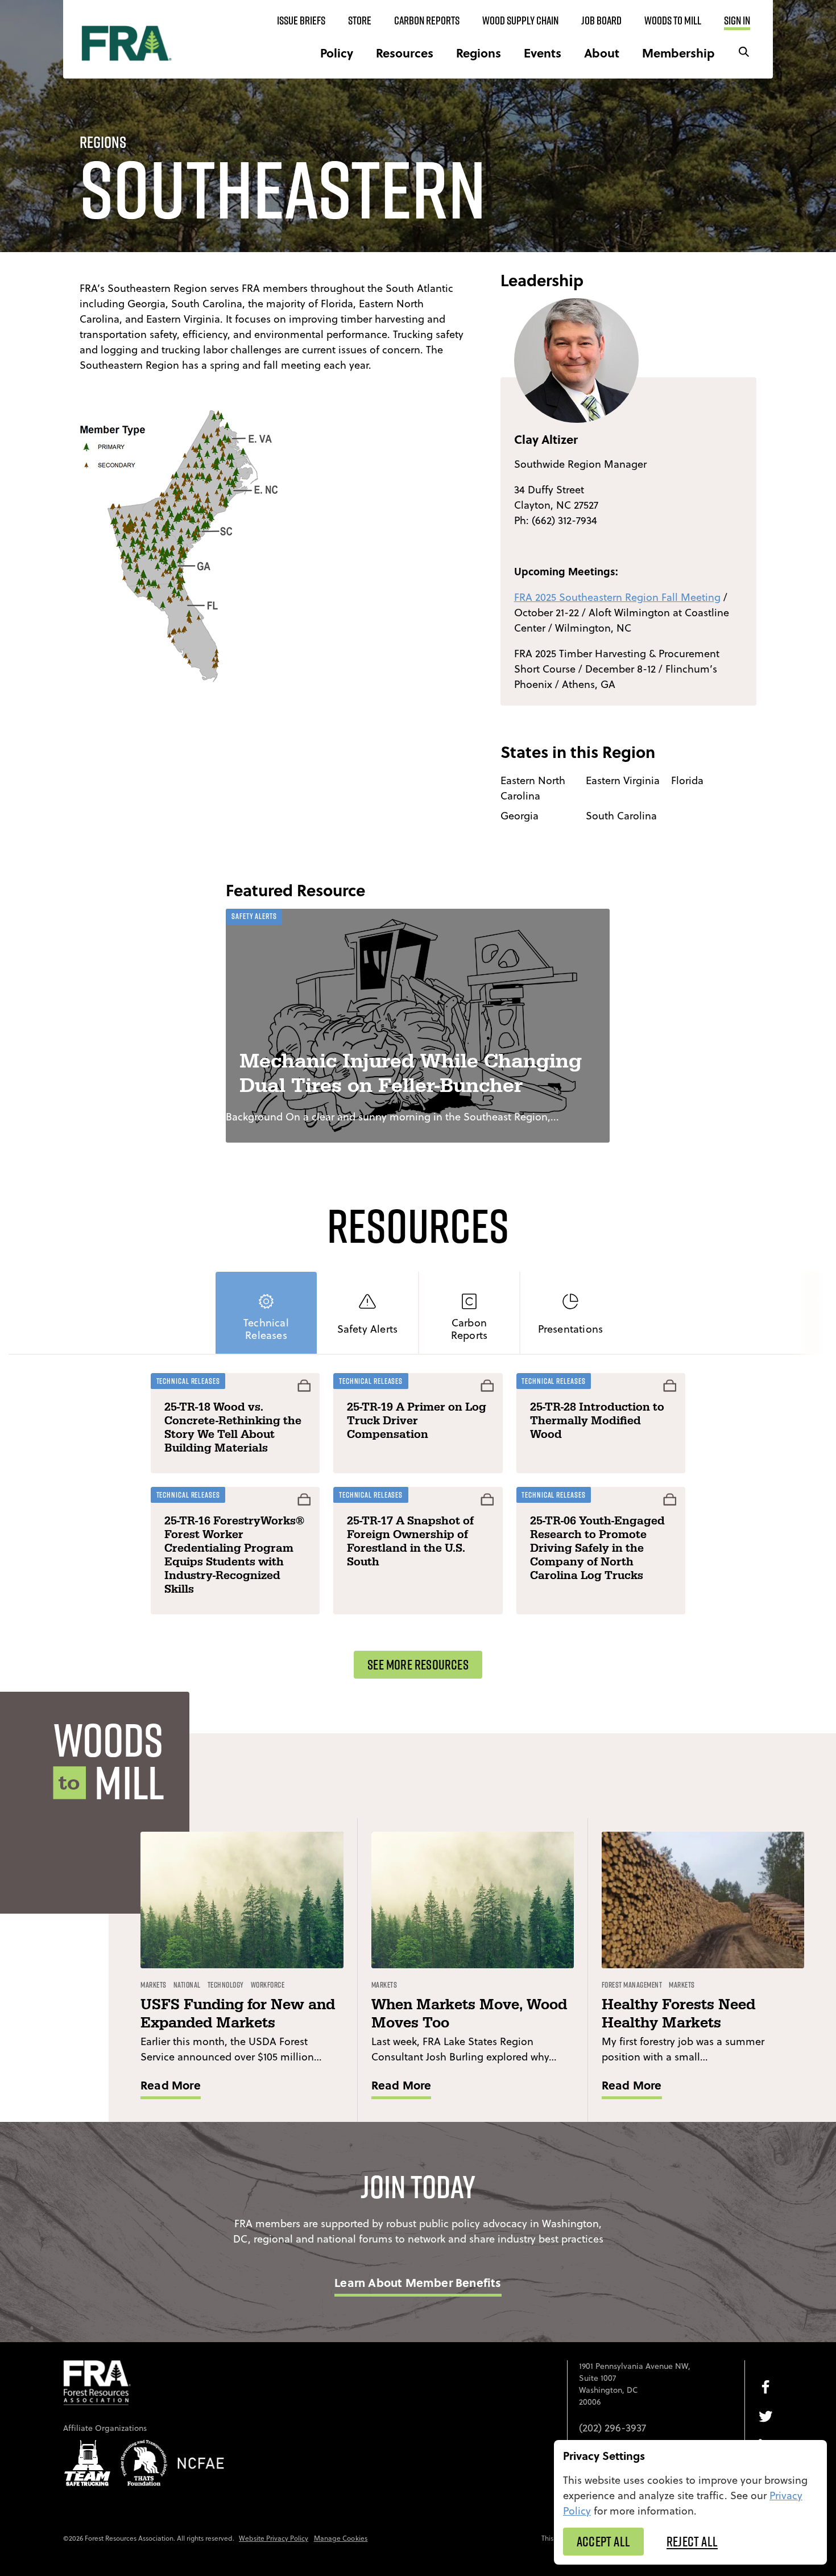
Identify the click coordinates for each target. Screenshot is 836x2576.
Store (360, 20)
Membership (678, 53)
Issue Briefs (301, 20)
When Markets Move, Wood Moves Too (469, 2014)
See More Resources (418, 1664)
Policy (337, 53)
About (602, 53)
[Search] (744, 53)
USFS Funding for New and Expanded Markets (238, 2014)
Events (543, 53)
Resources (405, 53)
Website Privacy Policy (274, 2538)
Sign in (737, 20)
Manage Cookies (341, 2538)
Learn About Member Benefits (418, 2282)
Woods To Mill (673, 20)
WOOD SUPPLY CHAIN (520, 20)
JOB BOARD (601, 20)
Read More (171, 2085)
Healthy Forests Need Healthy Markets (678, 2014)
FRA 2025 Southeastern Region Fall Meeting (617, 597)
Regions (479, 53)
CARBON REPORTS (427, 20)
